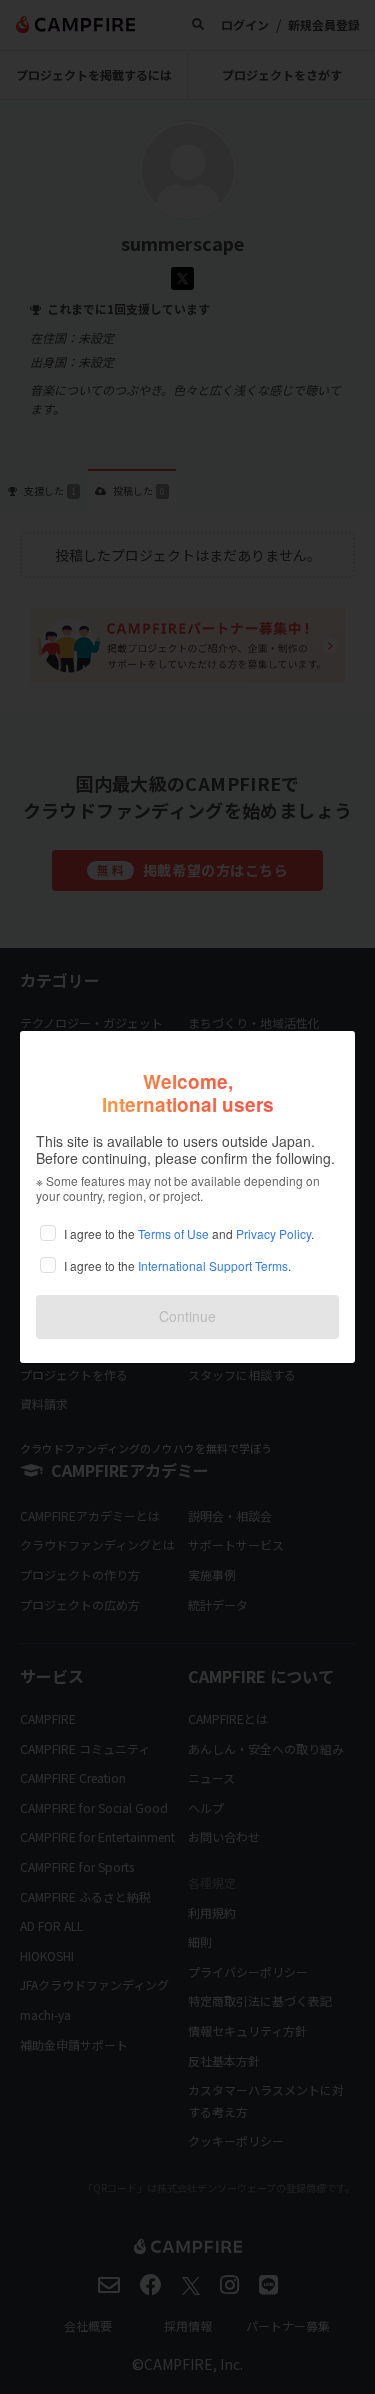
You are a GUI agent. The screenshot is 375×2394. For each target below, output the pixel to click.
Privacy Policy (273, 1233)
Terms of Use (173, 1233)
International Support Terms (213, 1265)
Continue (187, 1316)
